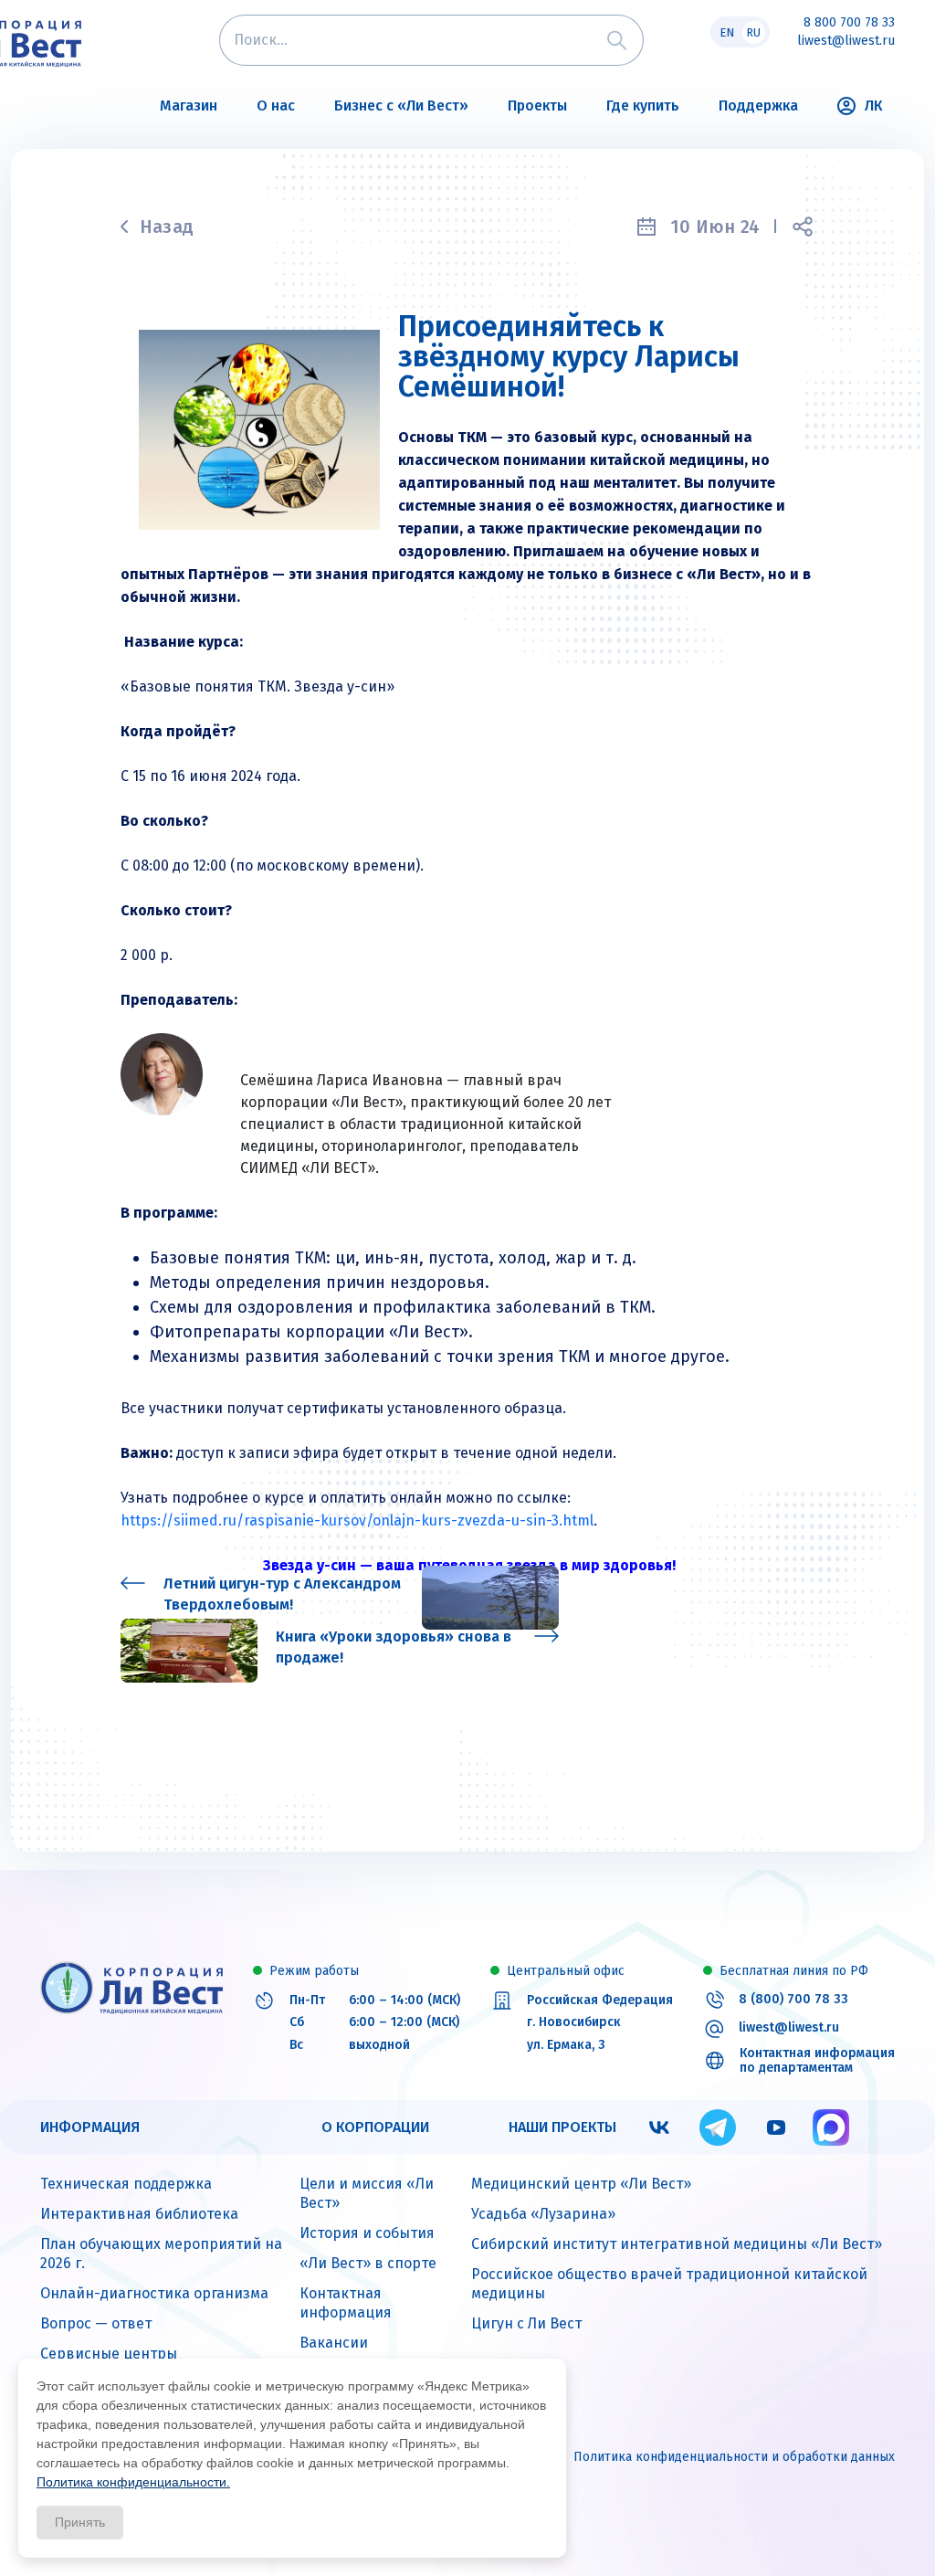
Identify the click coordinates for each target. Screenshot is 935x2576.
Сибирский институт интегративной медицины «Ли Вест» (677, 2244)
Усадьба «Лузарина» (543, 2214)
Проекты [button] (537, 106)
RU (753, 32)
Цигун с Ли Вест (526, 2323)
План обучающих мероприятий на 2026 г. (161, 2254)
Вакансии (334, 2343)
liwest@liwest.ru (846, 41)
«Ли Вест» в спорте (368, 2263)
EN (727, 32)
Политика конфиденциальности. (133, 2482)
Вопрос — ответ (96, 2323)
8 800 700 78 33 (849, 23)
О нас (276, 106)
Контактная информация (346, 2303)
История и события (367, 2233)
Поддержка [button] (758, 106)
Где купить (643, 106)
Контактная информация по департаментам (817, 2061)
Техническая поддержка (126, 2184)
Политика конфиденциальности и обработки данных (734, 2457)
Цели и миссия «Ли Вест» (367, 2193)
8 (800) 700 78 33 (793, 2000)
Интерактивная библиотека (139, 2214)
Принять (80, 2522)
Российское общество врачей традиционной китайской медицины (669, 2284)
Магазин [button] (189, 106)
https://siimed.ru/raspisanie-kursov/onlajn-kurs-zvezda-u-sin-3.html (357, 1520)
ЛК (873, 106)
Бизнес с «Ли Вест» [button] (401, 106)
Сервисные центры (109, 2354)
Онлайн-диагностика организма (154, 2293)
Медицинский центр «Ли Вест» (581, 2184)
